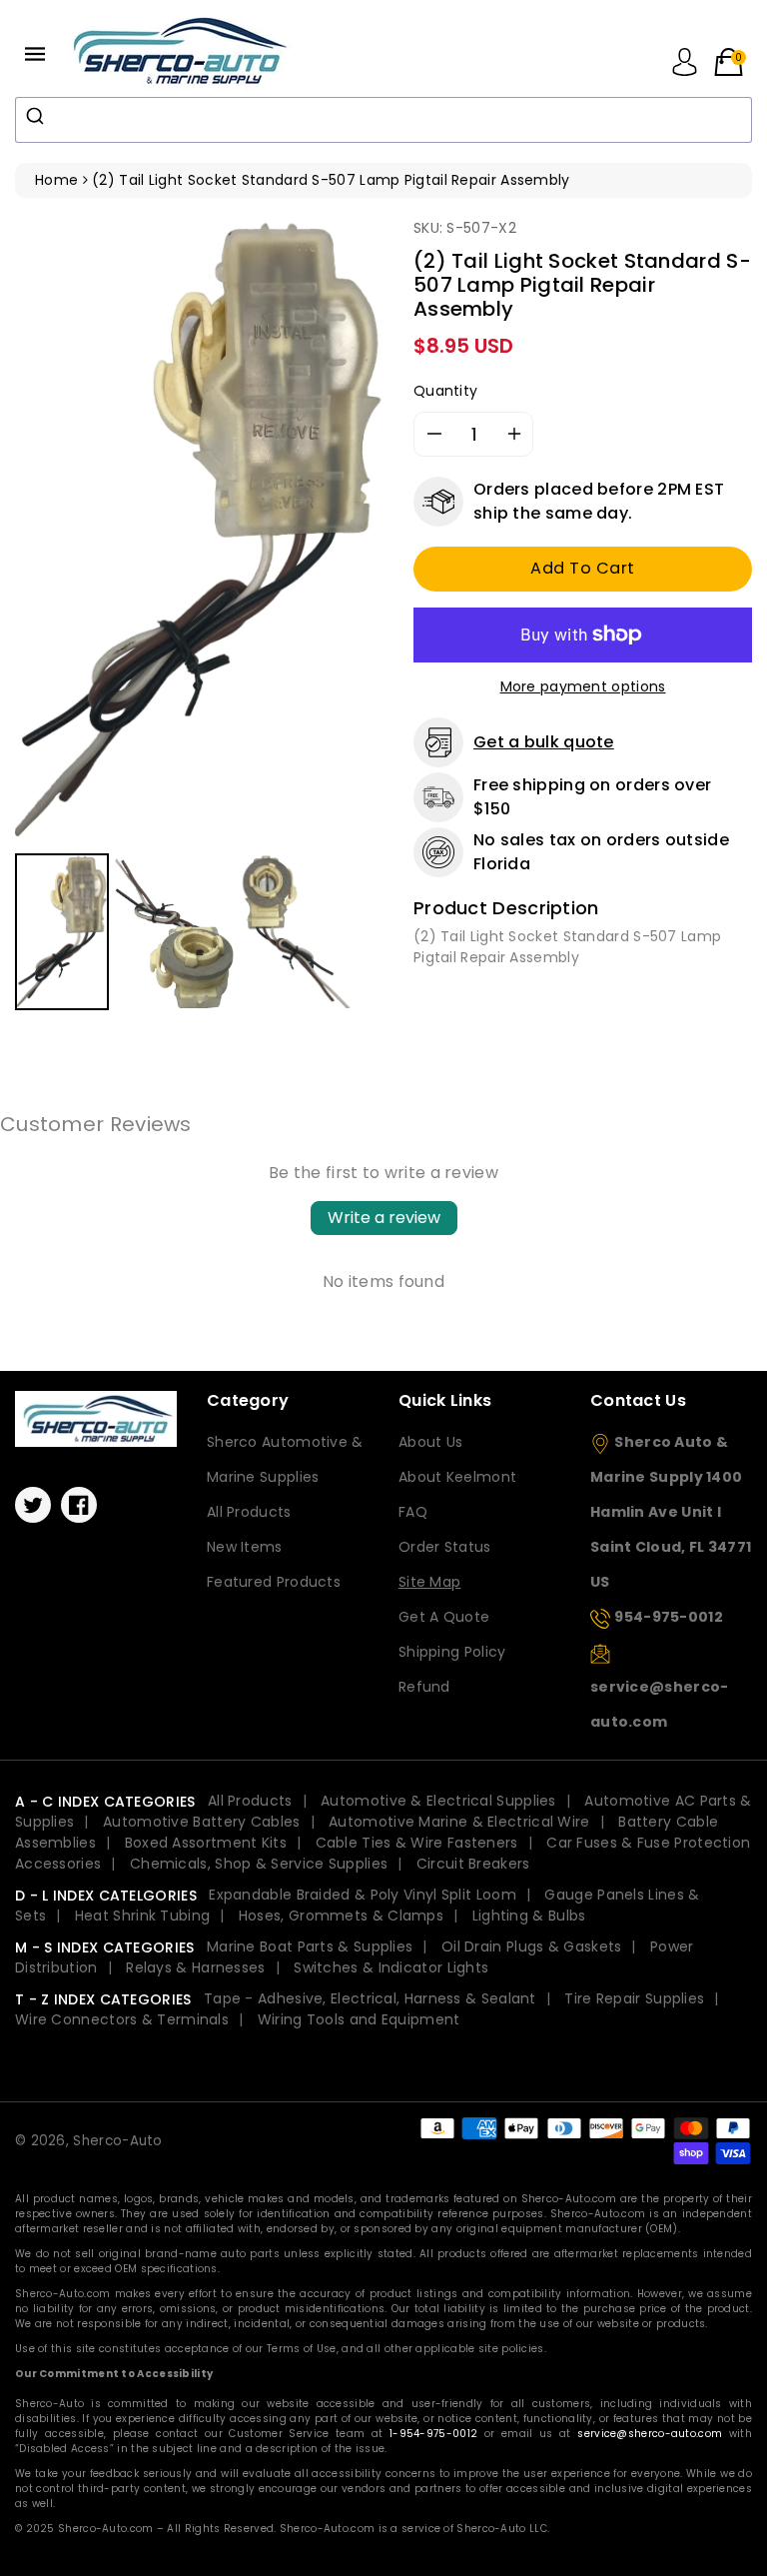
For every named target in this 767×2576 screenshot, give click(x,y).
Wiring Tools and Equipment (359, 2019)
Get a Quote (444, 1617)
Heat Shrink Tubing (142, 1916)
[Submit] (37, 116)
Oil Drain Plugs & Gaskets (532, 1946)
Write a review (384, 1218)
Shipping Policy (452, 1652)
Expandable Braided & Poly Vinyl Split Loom (363, 1895)
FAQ (413, 1512)
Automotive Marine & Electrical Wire (459, 1822)
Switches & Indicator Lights (391, 1967)
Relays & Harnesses (195, 1967)
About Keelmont (457, 1477)
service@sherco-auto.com (650, 2434)
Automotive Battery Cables (202, 1822)
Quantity (445, 391)
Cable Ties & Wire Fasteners (417, 1843)
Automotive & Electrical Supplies (438, 1801)
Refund (424, 1687)
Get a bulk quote (544, 742)
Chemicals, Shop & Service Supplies (259, 1864)
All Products (249, 1512)
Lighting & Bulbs (529, 1916)
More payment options (583, 686)
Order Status (445, 1547)
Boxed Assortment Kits (206, 1843)
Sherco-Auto (117, 2141)
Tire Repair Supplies (634, 1998)
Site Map (429, 1582)
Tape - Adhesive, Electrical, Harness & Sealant (370, 1998)
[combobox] (383, 120)
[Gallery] (199, 617)
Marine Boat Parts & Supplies (310, 1946)
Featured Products (274, 1582)
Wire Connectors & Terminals (122, 2019)
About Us (430, 1442)
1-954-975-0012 (433, 2434)
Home (56, 180)
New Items (245, 1547)
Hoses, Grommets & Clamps (341, 1916)
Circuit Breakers (473, 1864)
